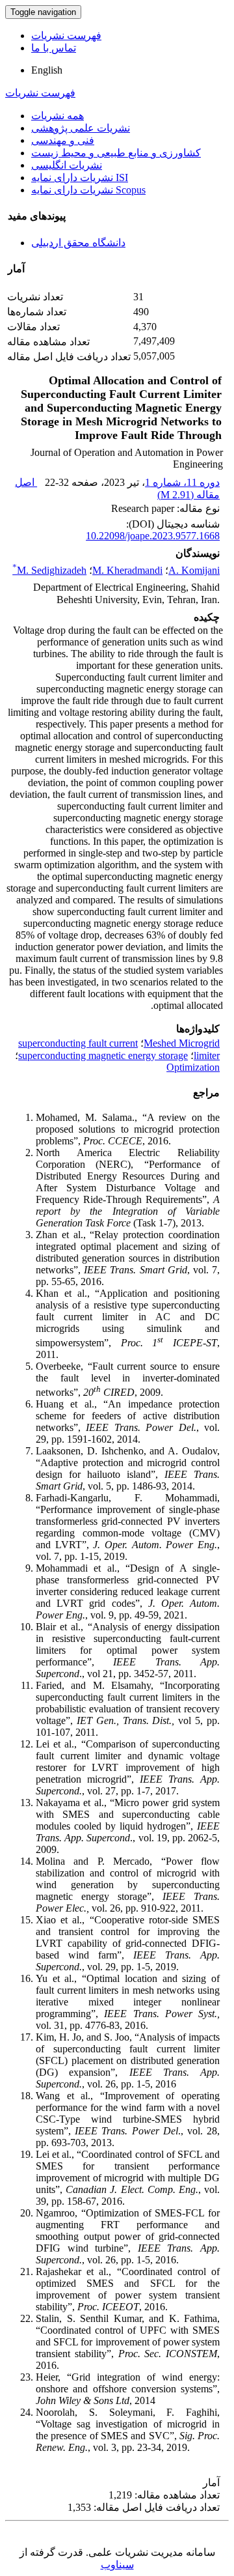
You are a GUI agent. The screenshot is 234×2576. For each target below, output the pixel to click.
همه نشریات (58, 116)
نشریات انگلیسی (67, 165)
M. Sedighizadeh (49, 570)
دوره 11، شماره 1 (182, 482)
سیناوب (117, 2565)
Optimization (193, 1067)
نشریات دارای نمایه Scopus (88, 190)
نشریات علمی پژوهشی (81, 128)
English (47, 70)
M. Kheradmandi (127, 570)
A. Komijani (194, 570)
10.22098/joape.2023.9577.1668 (153, 536)
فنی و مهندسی (63, 140)
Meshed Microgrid (182, 1043)
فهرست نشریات (66, 35)
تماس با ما (54, 48)
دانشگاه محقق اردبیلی (78, 243)
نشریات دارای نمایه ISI (80, 177)
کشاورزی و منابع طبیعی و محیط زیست (116, 153)
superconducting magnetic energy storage (103, 1055)
